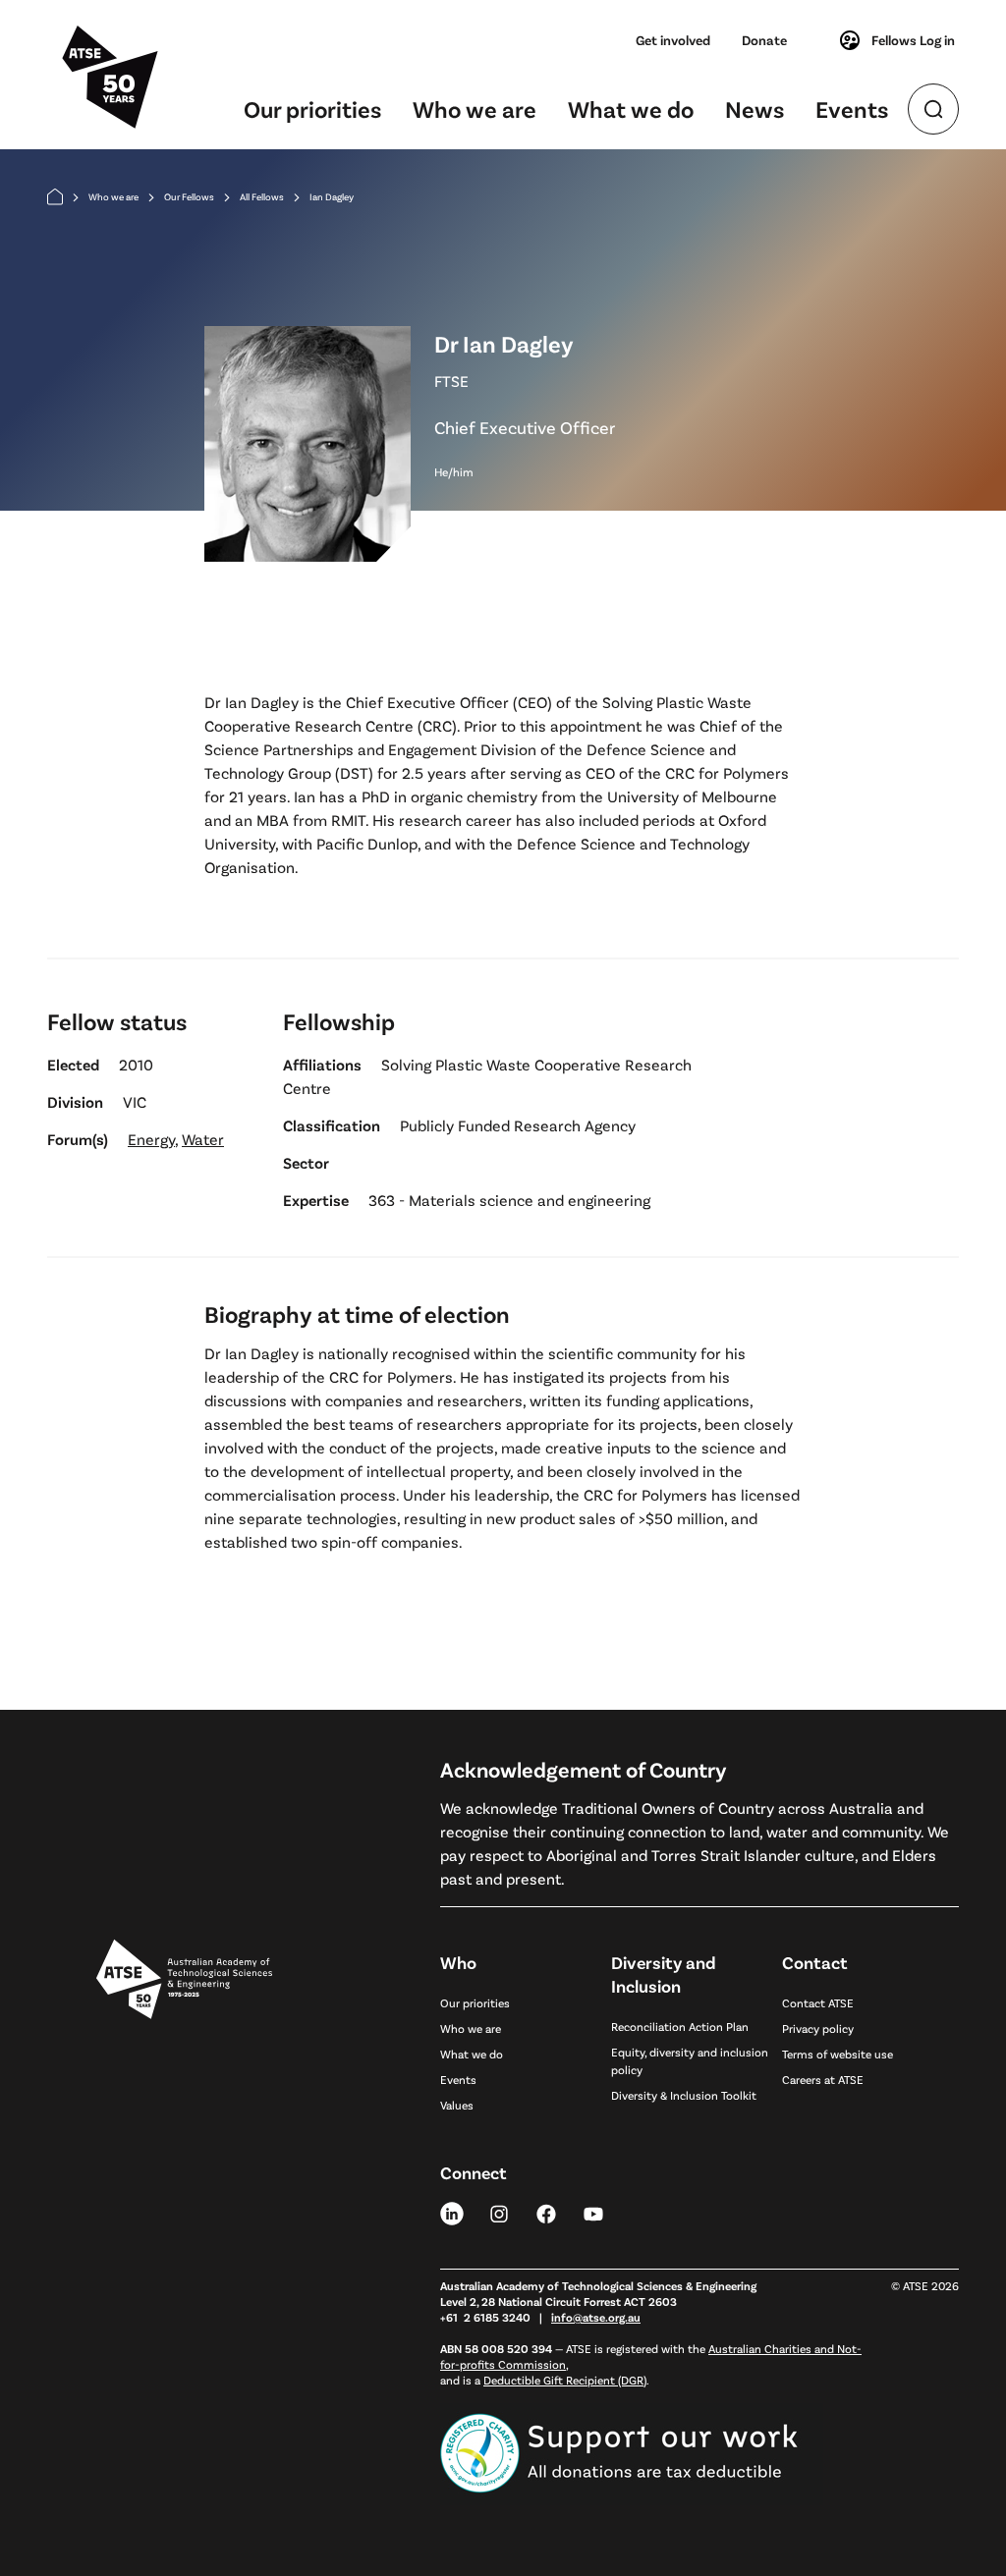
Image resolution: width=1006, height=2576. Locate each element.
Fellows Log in (913, 40)
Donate (764, 40)
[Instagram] (499, 2213)
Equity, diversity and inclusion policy (690, 2060)
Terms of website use (838, 2054)
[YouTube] (593, 2213)
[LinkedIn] (452, 2213)
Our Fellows (189, 196)
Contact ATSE (818, 2002)
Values (457, 2105)
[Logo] (184, 2198)
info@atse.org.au (596, 2317)
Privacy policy (818, 2028)
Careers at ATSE (823, 2079)
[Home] (55, 197)
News (754, 109)
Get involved (673, 40)
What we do (631, 109)
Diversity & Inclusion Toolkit (684, 2095)
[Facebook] (546, 2213)
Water (203, 1139)
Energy (151, 1139)
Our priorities (312, 109)
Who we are (475, 109)
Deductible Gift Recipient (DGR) (565, 2380)
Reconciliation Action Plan (680, 2026)
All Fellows (262, 196)
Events (852, 109)
